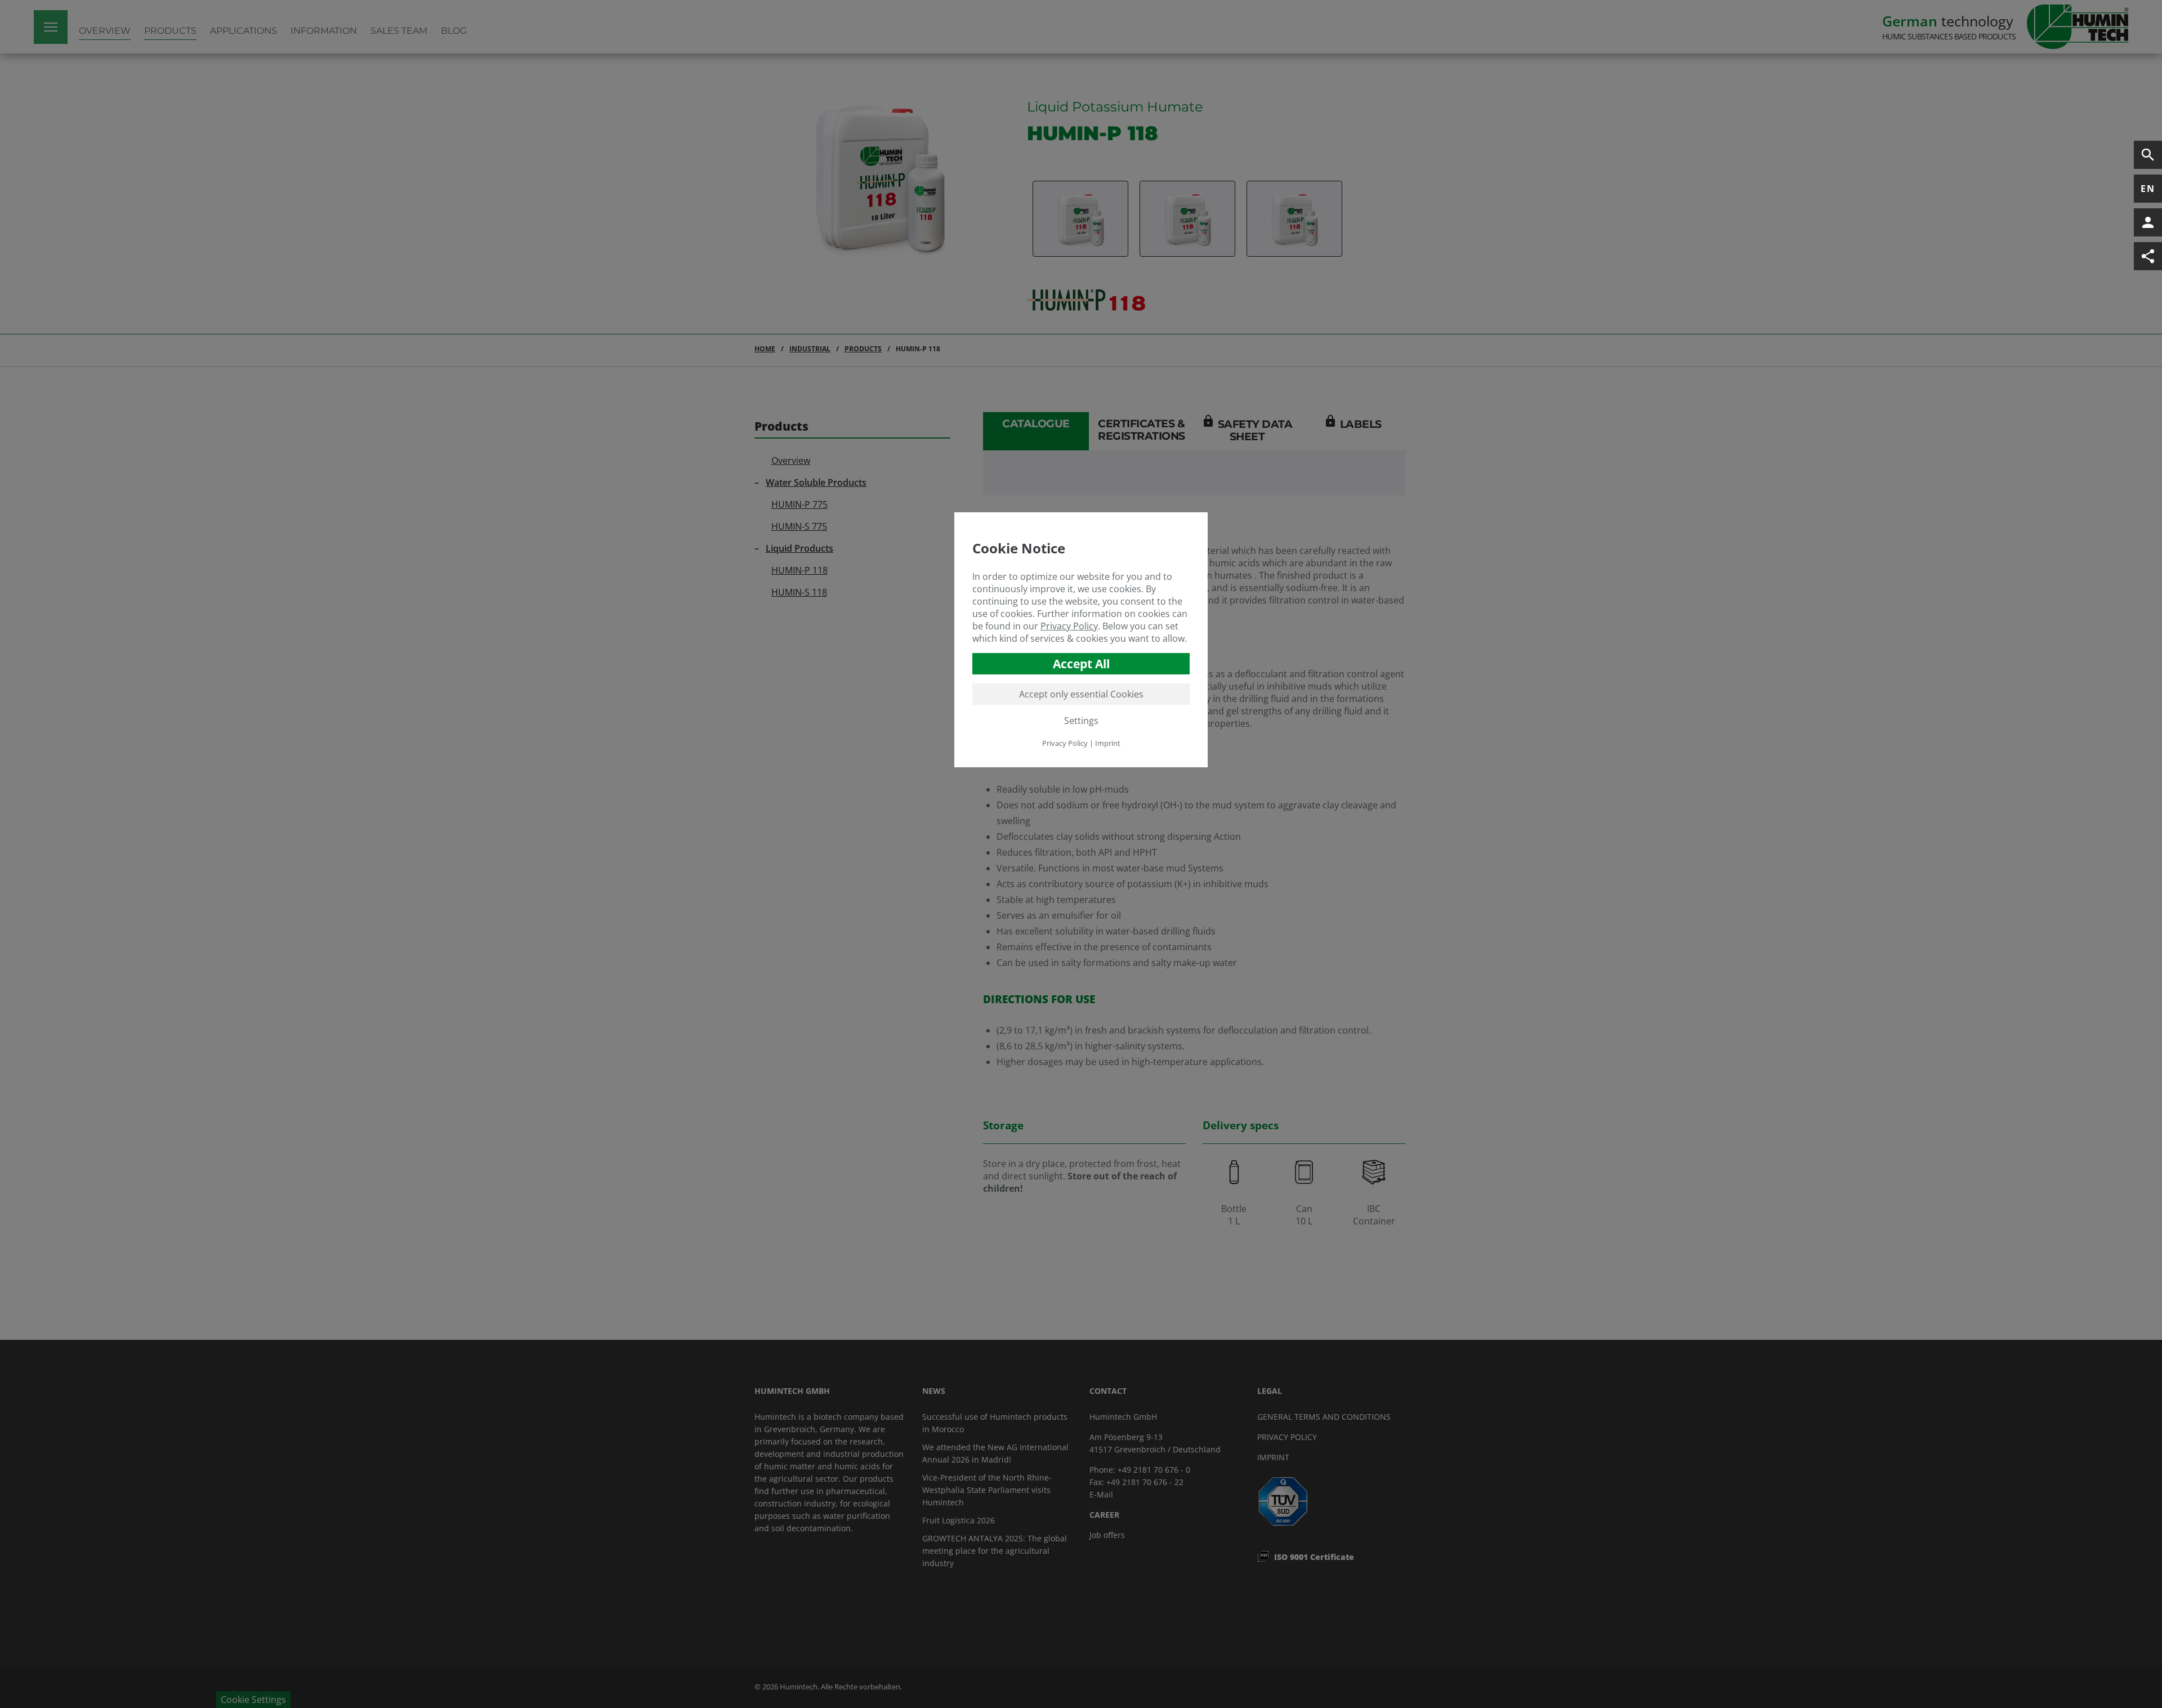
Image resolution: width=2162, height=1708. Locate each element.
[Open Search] (2148, 155)
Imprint (1108, 743)
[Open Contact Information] (2148, 222)
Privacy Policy (1069, 626)
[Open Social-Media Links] (2148, 256)
